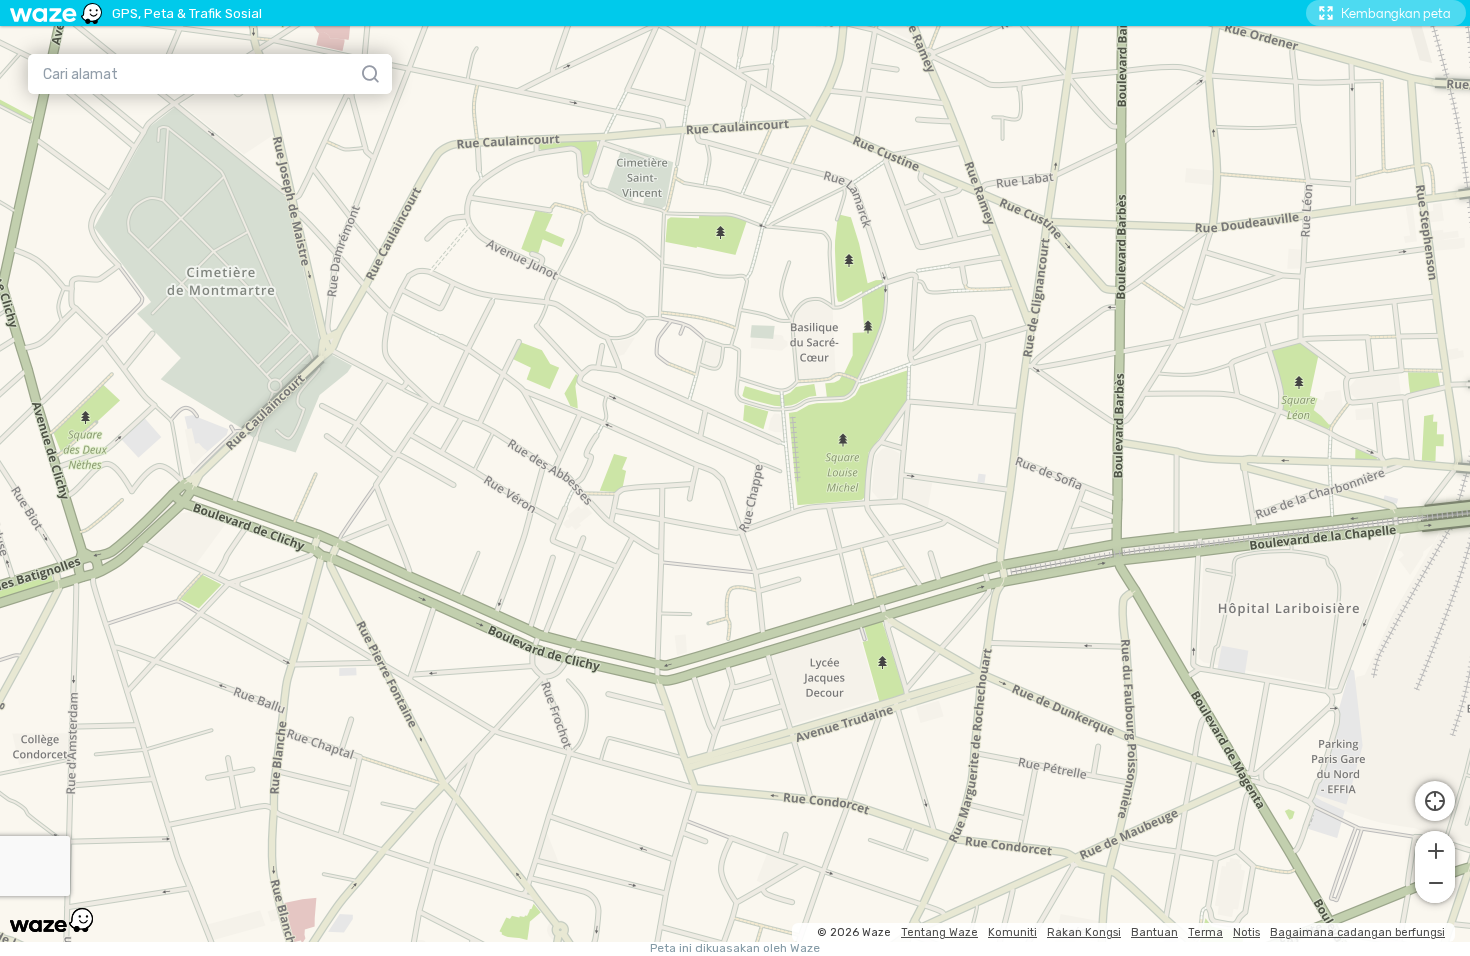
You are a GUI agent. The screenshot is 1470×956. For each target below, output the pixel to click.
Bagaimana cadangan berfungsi (1357, 932)
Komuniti (1012, 932)
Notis (1246, 932)
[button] (1435, 849)
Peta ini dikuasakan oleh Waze (735, 948)
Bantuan (1154, 932)
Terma (1205, 932)
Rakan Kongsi (1084, 932)
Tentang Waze (939, 932)
